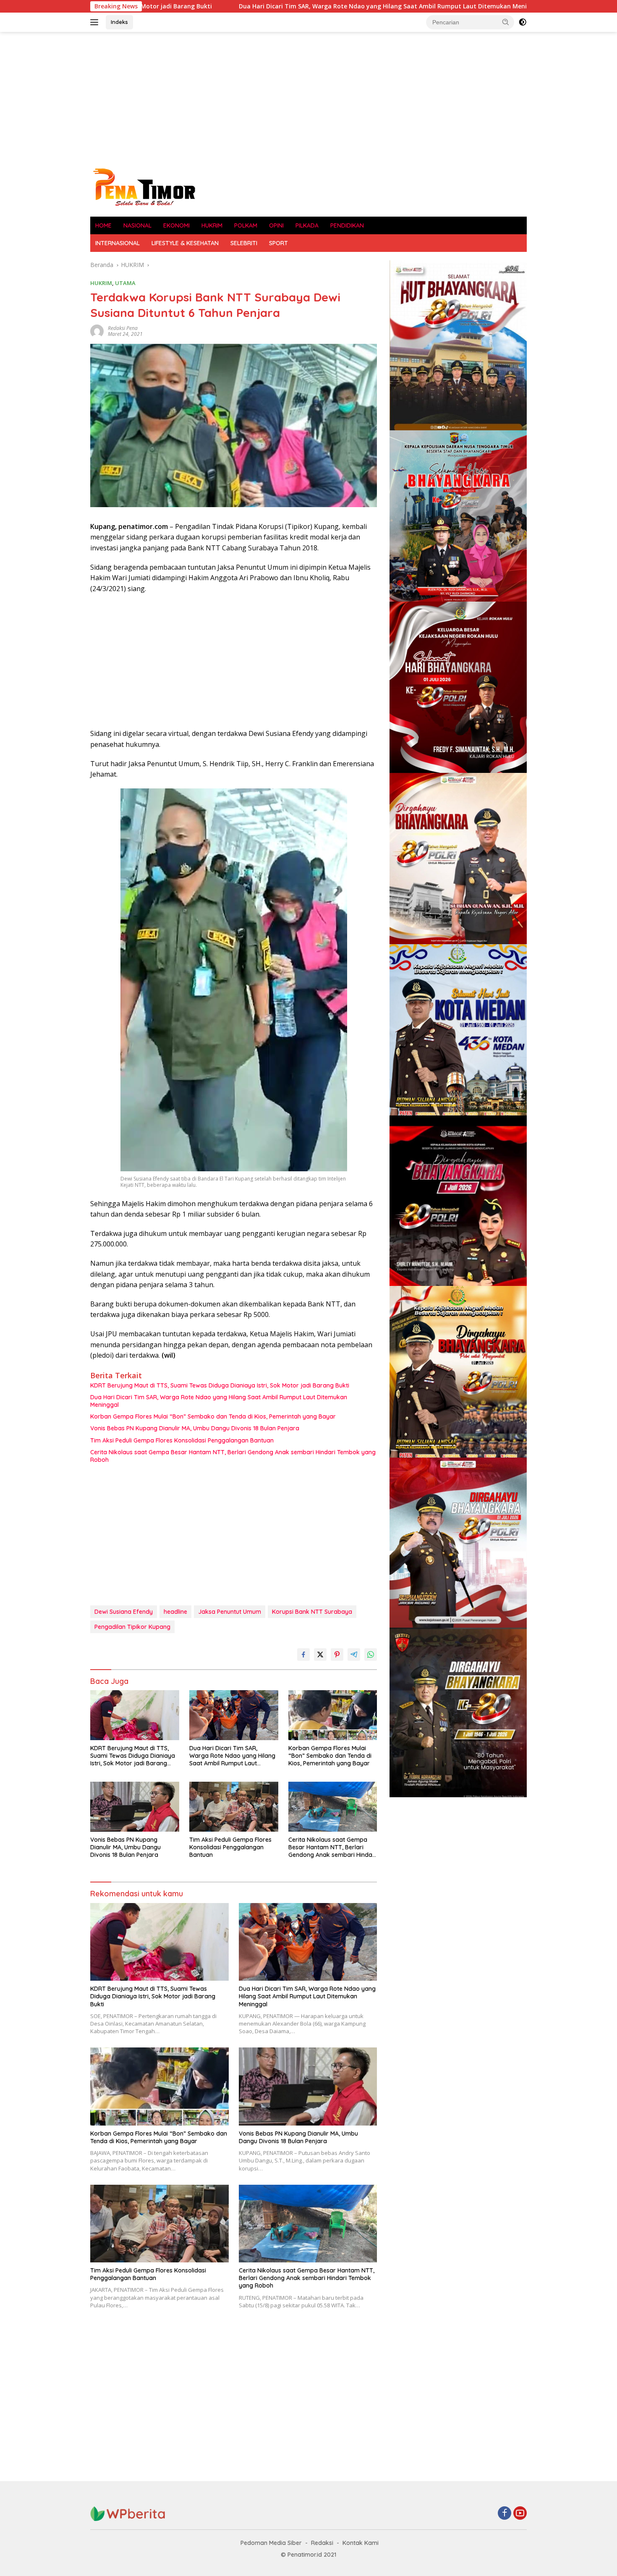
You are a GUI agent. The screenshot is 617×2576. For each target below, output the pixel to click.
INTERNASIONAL (118, 243)
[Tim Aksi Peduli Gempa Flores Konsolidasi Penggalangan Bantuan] (234, 1807)
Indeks (119, 22)
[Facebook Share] (303, 1655)
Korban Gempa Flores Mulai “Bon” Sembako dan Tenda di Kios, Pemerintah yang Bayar (213, 1416)
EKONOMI (176, 225)
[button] (506, 22)
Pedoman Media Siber (271, 2543)
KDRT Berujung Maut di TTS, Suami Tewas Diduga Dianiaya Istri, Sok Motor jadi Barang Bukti (220, 1385)
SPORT (278, 243)
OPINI (276, 225)
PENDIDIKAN (347, 225)
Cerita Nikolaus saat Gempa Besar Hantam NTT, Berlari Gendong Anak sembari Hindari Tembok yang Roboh (233, 1456)
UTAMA (125, 283)
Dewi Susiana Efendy (124, 1612)
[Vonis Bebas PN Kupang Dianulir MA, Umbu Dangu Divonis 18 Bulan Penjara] (135, 1807)
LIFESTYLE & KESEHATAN (185, 243)
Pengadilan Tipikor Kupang (132, 1627)
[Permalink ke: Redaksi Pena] (97, 331)
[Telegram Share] (354, 1655)
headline (175, 1612)
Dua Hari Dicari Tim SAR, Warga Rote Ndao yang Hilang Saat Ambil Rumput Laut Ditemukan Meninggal (234, 6)
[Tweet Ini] (320, 1655)
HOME (103, 225)
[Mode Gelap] (523, 22)
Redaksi (322, 2543)
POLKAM (246, 225)
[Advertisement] (308, 99)
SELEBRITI (244, 243)
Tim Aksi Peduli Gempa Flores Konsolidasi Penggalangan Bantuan (182, 1440)
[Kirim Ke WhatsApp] (371, 1655)
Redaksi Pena (123, 328)
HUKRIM (212, 225)
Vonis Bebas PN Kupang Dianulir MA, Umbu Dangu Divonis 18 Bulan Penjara (195, 1428)
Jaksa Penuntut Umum (230, 1612)
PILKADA (307, 225)
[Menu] (96, 22)
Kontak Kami (361, 2543)
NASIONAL (137, 225)
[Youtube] (520, 2514)
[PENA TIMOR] (144, 187)
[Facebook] (505, 2514)
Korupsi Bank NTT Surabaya (312, 1612)
